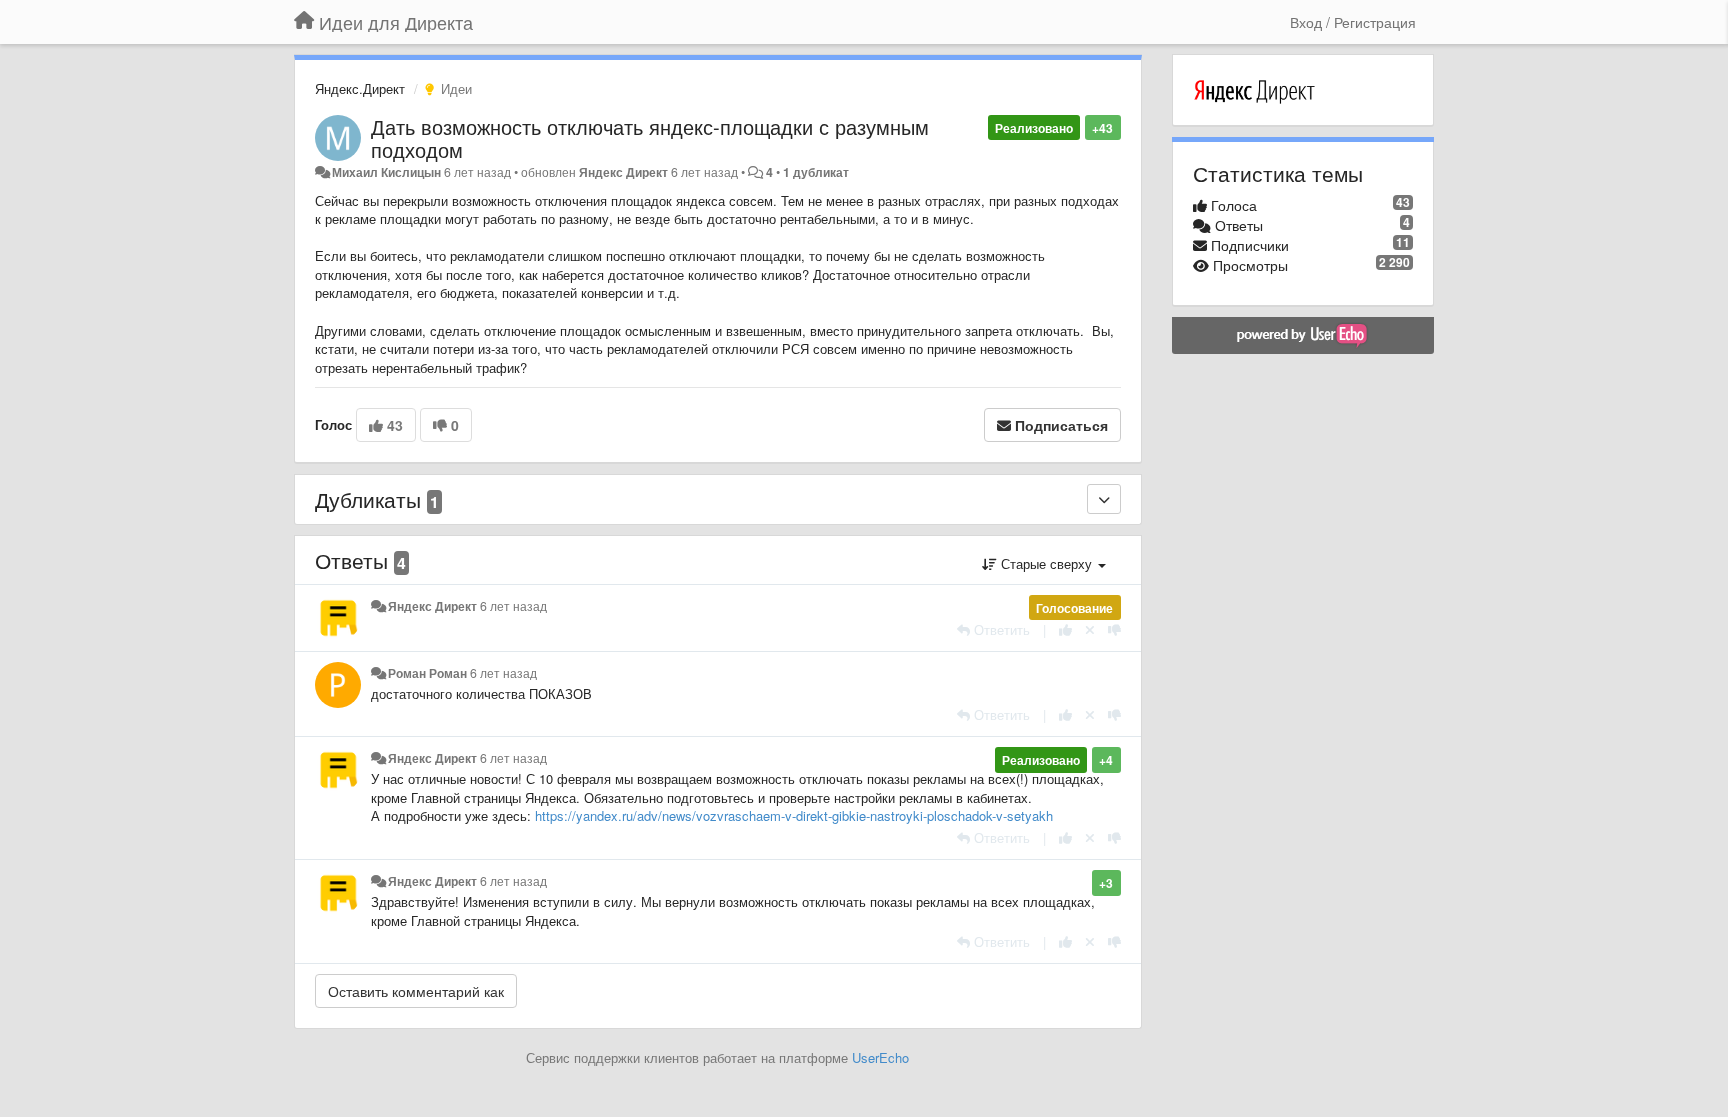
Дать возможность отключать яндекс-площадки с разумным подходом (650, 138)
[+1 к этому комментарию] (1065, 629)
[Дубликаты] (1104, 499)
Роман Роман (427, 673)
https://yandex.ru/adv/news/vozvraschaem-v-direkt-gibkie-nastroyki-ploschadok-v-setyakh (794, 815)
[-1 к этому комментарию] (1114, 629)
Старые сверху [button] (1046, 563)
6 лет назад (513, 606)
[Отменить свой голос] (1090, 629)
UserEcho (880, 1057)
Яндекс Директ (623, 172)
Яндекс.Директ (360, 88)
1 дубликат (816, 172)
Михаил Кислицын (386, 172)
